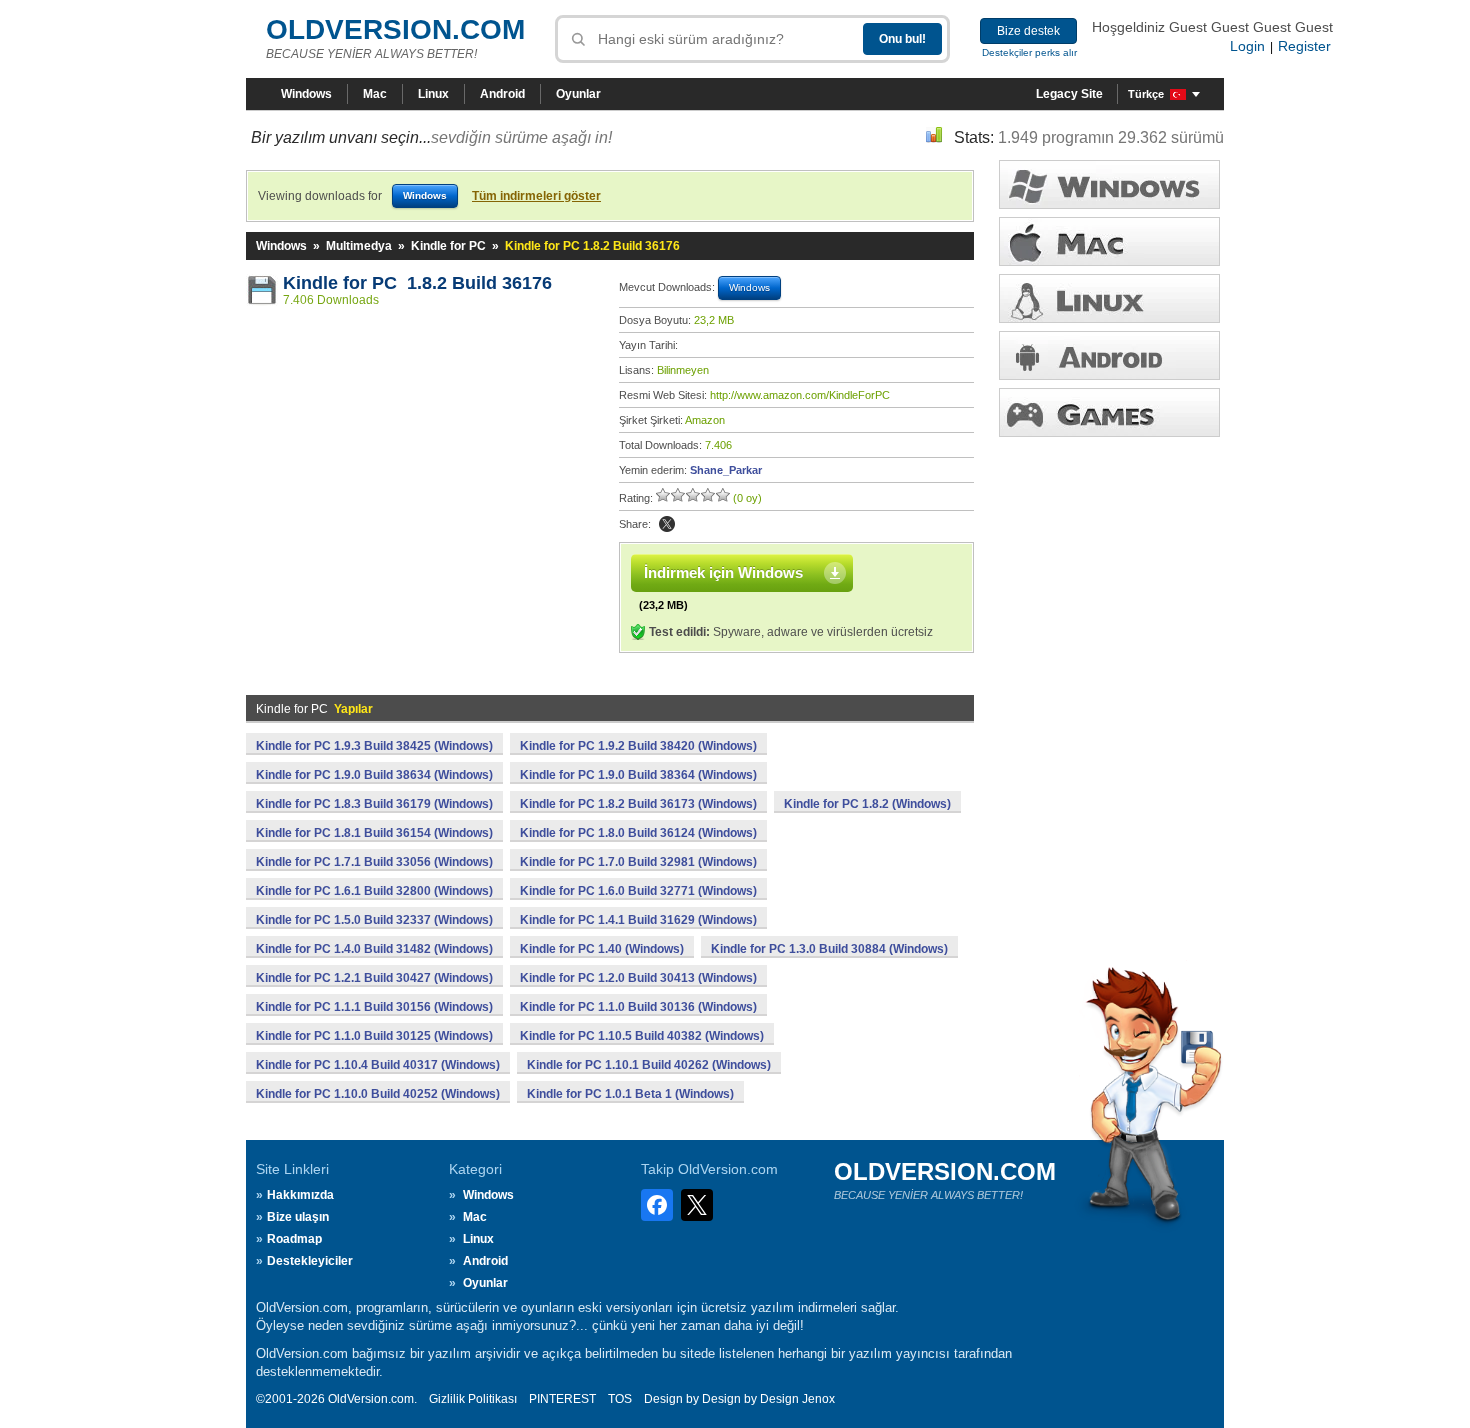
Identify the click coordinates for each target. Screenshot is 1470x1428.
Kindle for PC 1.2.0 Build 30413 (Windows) (638, 978)
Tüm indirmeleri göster (536, 196)
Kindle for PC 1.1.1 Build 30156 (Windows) (374, 1007)
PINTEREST (562, 1399)
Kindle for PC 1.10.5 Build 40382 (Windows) (642, 1036)
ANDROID (1109, 355)
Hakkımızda (300, 1195)
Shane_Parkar (726, 470)
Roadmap (294, 1239)
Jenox (818, 1399)
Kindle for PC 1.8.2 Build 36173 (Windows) (638, 804)
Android (502, 94)
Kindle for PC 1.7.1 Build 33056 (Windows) (374, 862)
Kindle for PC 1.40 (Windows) (602, 949)
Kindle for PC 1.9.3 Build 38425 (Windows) (374, 746)
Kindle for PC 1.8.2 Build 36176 (417, 283)
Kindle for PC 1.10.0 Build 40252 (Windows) (378, 1094)
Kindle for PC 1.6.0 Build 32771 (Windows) (638, 891)
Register (1304, 46)
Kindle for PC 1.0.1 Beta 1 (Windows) (630, 1094)
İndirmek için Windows (723, 572)
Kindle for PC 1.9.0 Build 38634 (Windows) (374, 775)
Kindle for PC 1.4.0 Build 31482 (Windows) (374, 949)
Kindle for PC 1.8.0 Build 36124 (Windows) (638, 833)
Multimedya (359, 246)
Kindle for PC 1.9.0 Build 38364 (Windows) (638, 775)
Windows (306, 94)
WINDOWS (1109, 184)
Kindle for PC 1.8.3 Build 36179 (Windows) (374, 804)
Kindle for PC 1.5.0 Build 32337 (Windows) (374, 920)
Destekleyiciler (310, 1261)
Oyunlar (578, 94)
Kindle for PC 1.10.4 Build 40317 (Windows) (378, 1065)
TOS (620, 1399)
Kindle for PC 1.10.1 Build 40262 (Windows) (649, 1065)
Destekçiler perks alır (1029, 52)
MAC (1109, 241)
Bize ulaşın (298, 1217)
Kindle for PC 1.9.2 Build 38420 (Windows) (638, 746)
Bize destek (1028, 31)
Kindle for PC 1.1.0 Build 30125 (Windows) (374, 1036)
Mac (375, 94)
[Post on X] (667, 524)
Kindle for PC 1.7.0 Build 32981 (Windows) (638, 862)
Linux (433, 94)
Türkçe (1146, 94)
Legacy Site (1069, 94)
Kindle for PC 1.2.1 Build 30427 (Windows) (374, 978)
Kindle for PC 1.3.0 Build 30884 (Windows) (829, 949)
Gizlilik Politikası (473, 1399)
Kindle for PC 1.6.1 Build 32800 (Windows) (374, 891)
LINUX (1109, 298)
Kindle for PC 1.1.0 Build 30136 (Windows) (638, 1007)
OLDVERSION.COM (395, 29)
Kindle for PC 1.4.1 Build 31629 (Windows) (638, 920)
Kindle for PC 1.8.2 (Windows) (867, 804)
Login (1247, 46)
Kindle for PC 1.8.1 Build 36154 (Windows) (374, 833)
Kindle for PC (448, 246)
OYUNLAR (1109, 412)
